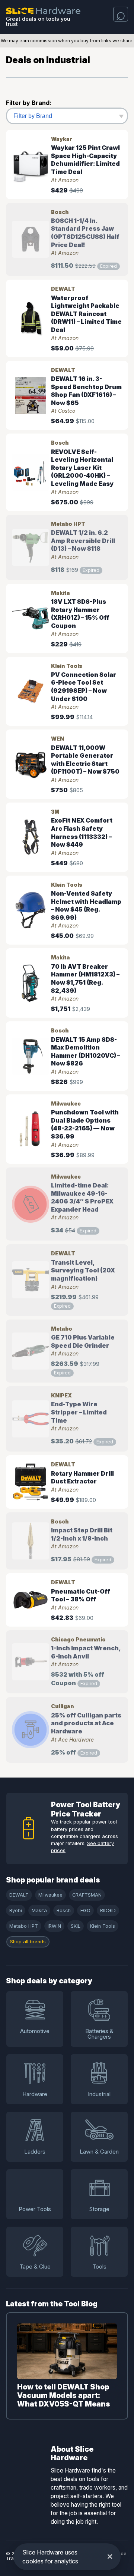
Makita (39, 1910)
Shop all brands (28, 1942)
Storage (99, 2209)
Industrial (99, 2094)
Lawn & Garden (99, 2152)
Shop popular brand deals (53, 1880)
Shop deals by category (49, 1981)
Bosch (64, 1910)
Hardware (35, 2094)
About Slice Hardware (72, 2454)
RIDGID (108, 1910)
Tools (99, 2267)
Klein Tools (103, 1926)
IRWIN (54, 1926)
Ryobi (16, 1910)
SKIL (76, 1926)
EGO (85, 1910)
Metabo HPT (24, 1926)
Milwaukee (50, 1895)
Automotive (35, 2031)
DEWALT (19, 1895)
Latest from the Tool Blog (52, 2304)
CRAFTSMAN (87, 1895)
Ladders (35, 2152)
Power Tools (35, 2209)
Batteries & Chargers (99, 2034)
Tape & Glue (35, 2267)
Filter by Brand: (29, 103)
